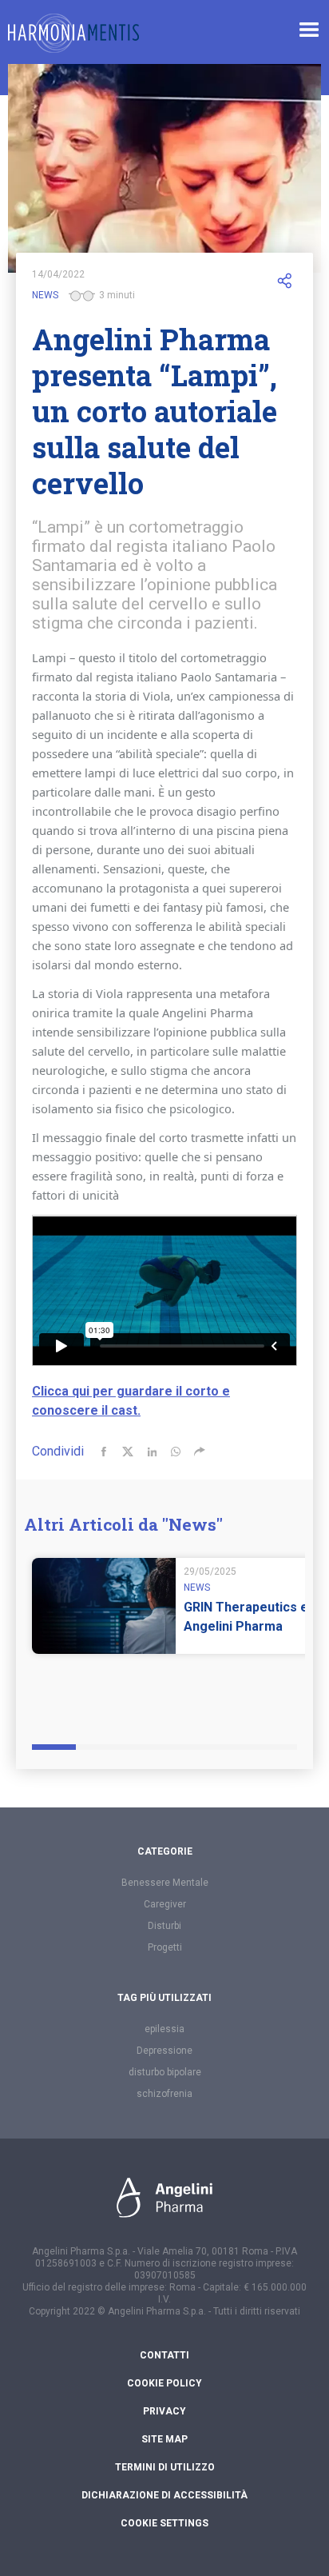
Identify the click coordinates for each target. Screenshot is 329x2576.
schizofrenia (164, 2094)
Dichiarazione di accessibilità (164, 2495)
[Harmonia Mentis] (73, 33)
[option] (176, 1634)
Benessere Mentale (165, 1883)
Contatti (164, 2355)
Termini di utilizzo (165, 2467)
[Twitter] (128, 1452)
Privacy (164, 2411)
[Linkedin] (152, 1452)
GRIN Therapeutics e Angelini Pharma (246, 1617)
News (45, 295)
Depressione (164, 2051)
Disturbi (164, 1926)
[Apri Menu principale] (309, 30)
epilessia (164, 2029)
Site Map (164, 2439)
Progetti (165, 1947)
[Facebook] (104, 1452)
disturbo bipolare (165, 2072)
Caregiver (165, 1904)
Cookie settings (164, 2523)
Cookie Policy (164, 2383)
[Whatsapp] (176, 1452)
